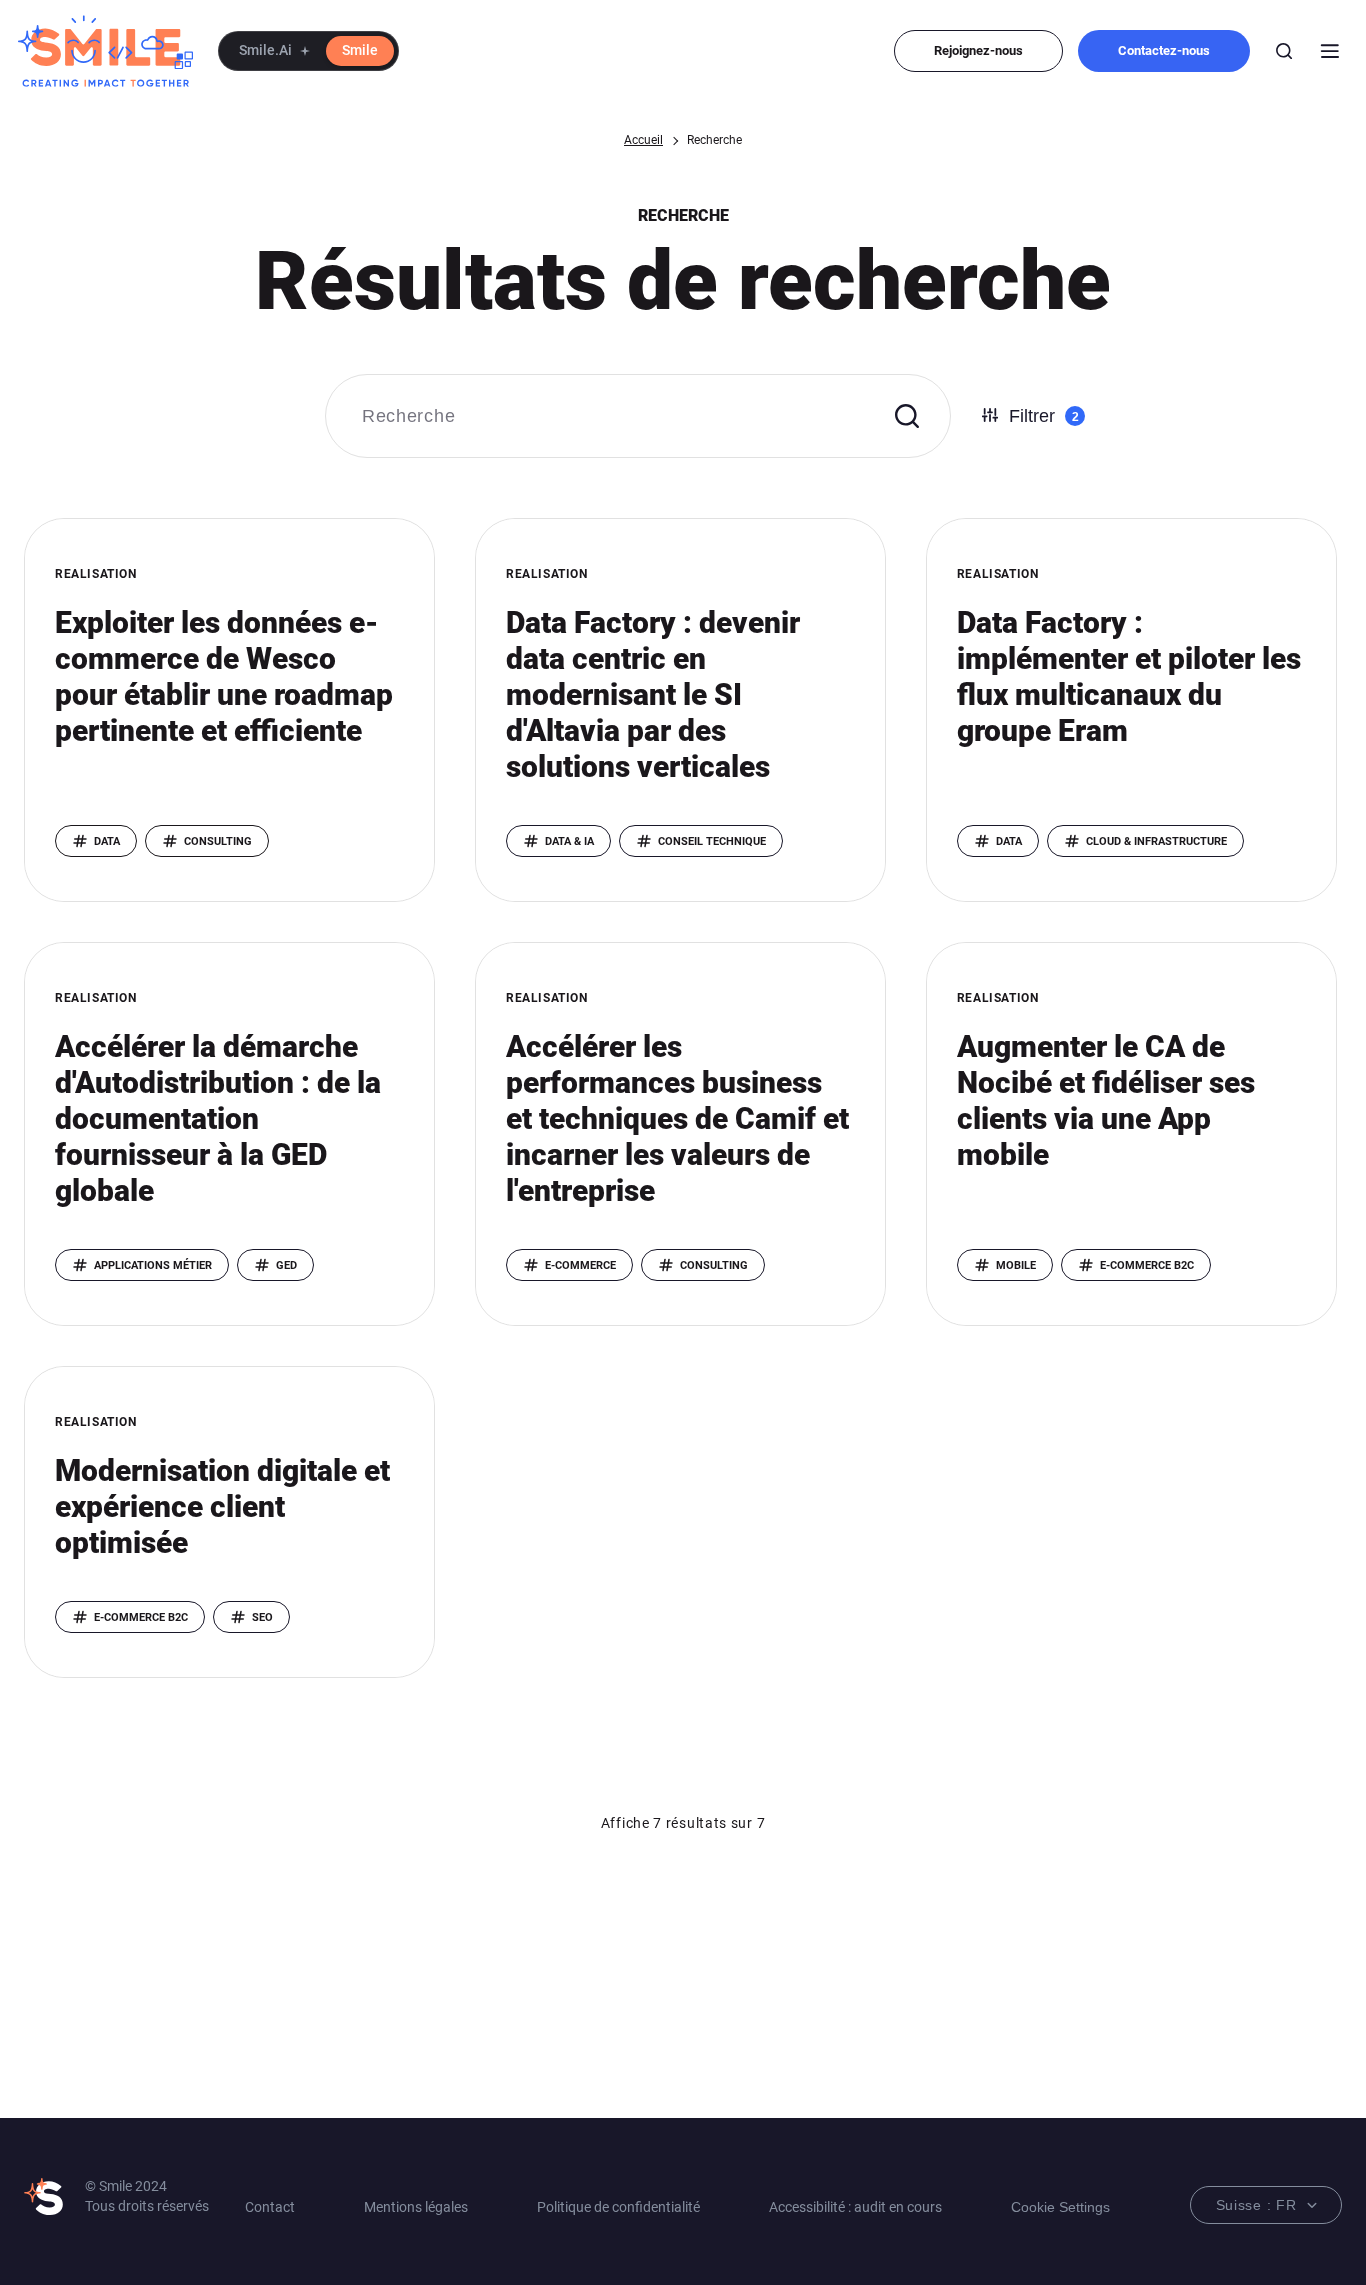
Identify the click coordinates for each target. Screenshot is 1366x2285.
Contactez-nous (1164, 50)
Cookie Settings (1060, 2207)
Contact (270, 2207)
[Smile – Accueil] (105, 51)
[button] (308, 51)
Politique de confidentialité (618, 2207)
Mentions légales (416, 2207)
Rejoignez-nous (978, 50)
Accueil (643, 140)
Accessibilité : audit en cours (855, 2207)
